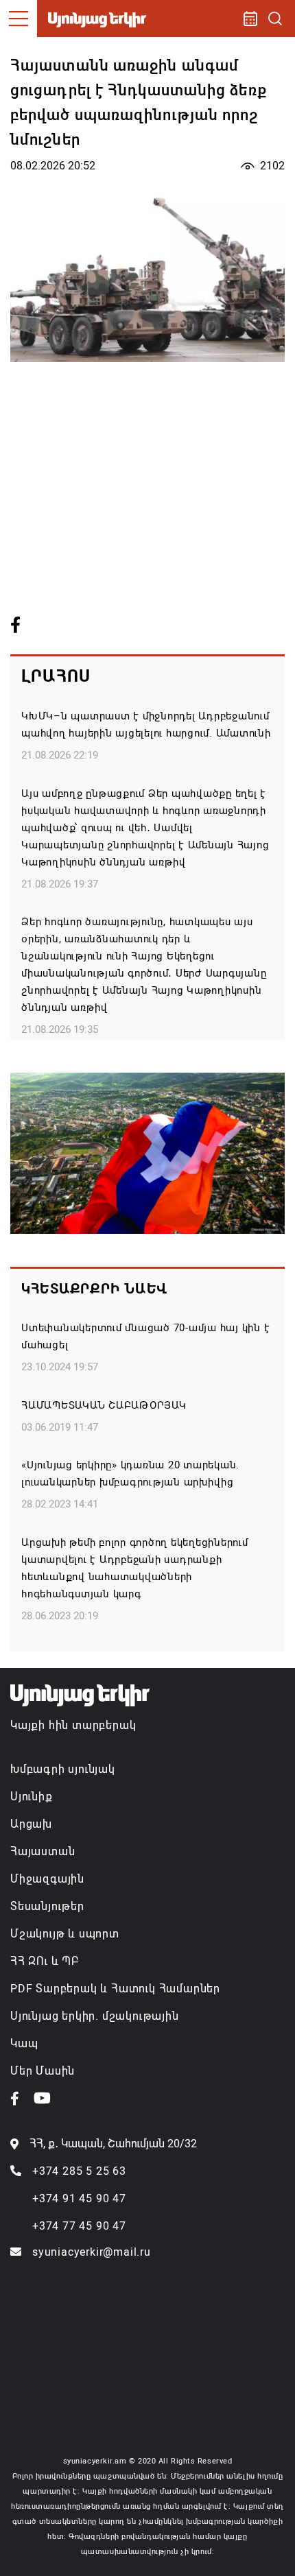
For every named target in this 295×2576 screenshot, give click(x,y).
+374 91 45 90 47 (79, 2198)
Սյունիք (32, 1797)
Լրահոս (56, 676)
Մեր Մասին (43, 2071)
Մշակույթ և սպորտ (65, 1934)
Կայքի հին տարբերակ (73, 1725)
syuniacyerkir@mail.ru (92, 2252)
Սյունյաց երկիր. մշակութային (95, 2016)
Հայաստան (43, 1851)
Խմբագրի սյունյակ (63, 1769)
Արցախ (31, 1824)
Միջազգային (47, 1879)
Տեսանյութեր (47, 1906)
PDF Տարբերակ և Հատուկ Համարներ (115, 1989)
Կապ (24, 2043)
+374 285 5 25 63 (79, 2171)
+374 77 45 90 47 (79, 2226)
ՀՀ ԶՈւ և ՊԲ (45, 1961)
